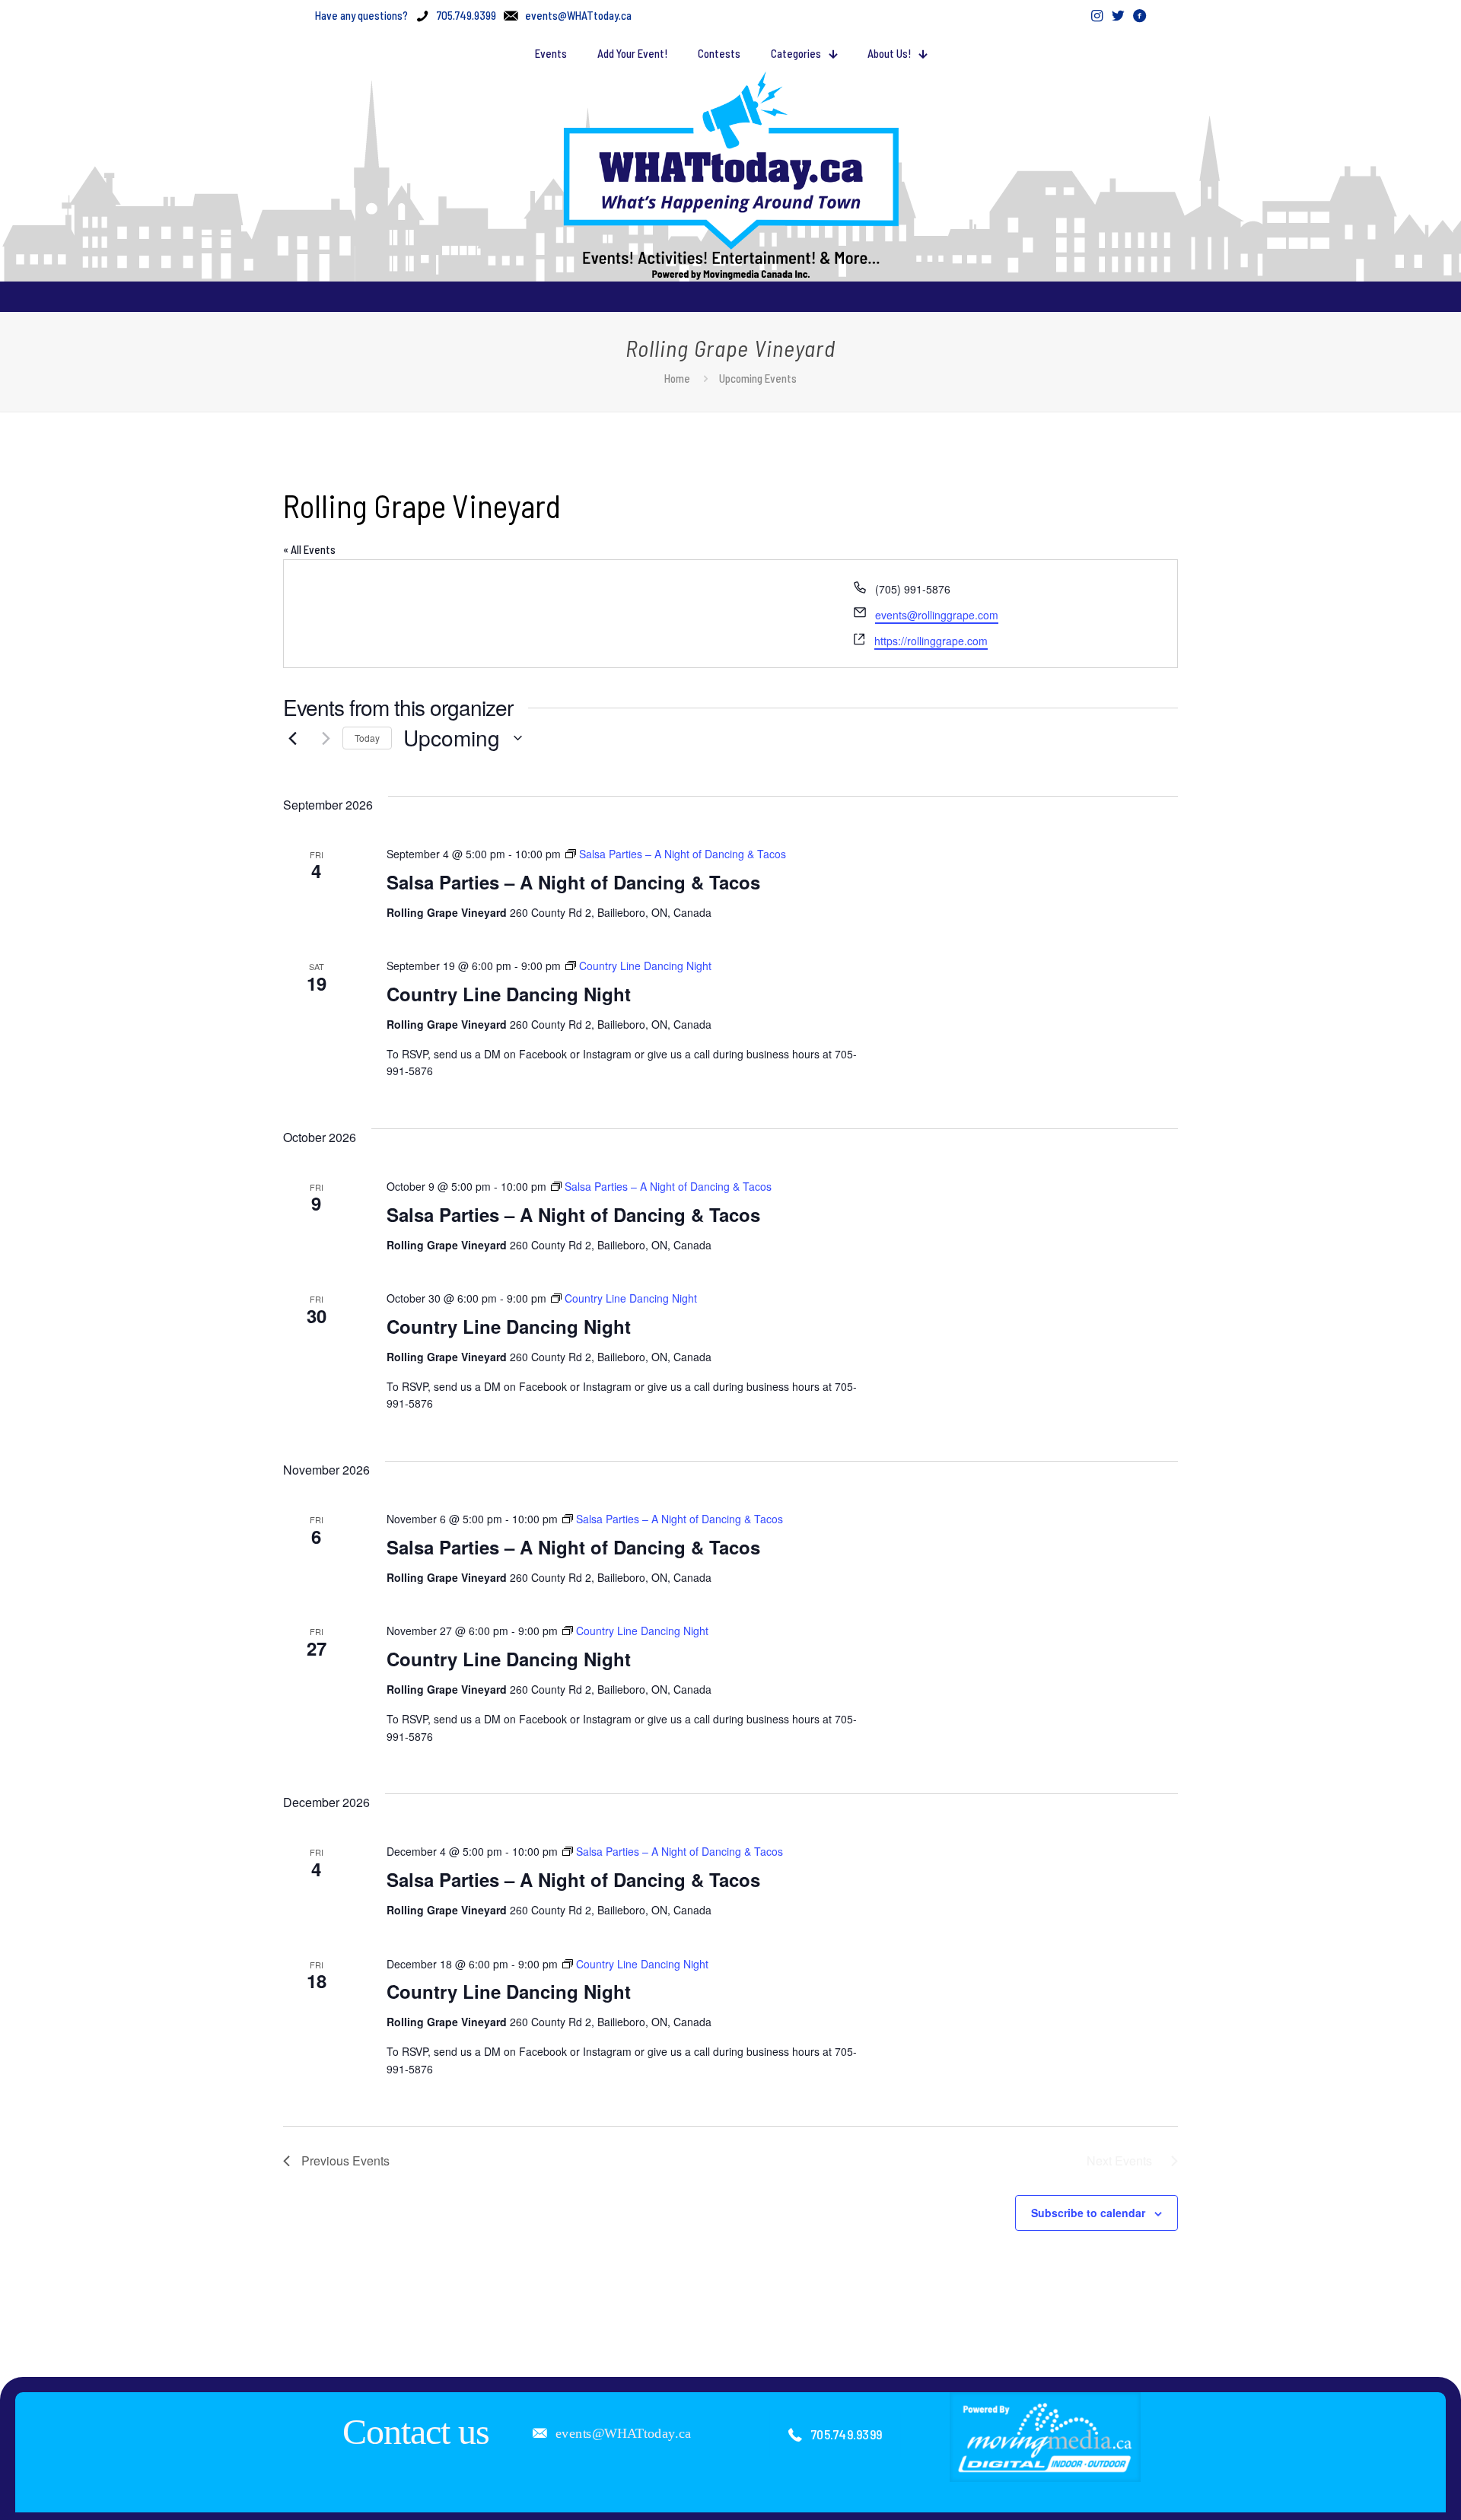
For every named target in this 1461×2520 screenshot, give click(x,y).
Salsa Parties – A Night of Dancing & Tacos (573, 882)
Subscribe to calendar (1088, 2213)
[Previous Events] (292, 738)
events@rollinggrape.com (937, 615)
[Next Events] (322, 738)
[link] (1046, 2437)
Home (677, 378)
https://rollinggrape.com (931, 641)
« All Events (309, 549)
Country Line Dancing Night (509, 994)
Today (367, 738)
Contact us (416, 2431)
